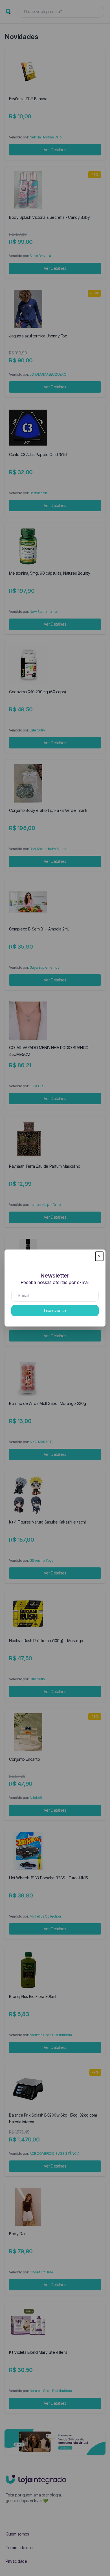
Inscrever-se (55, 1311)
